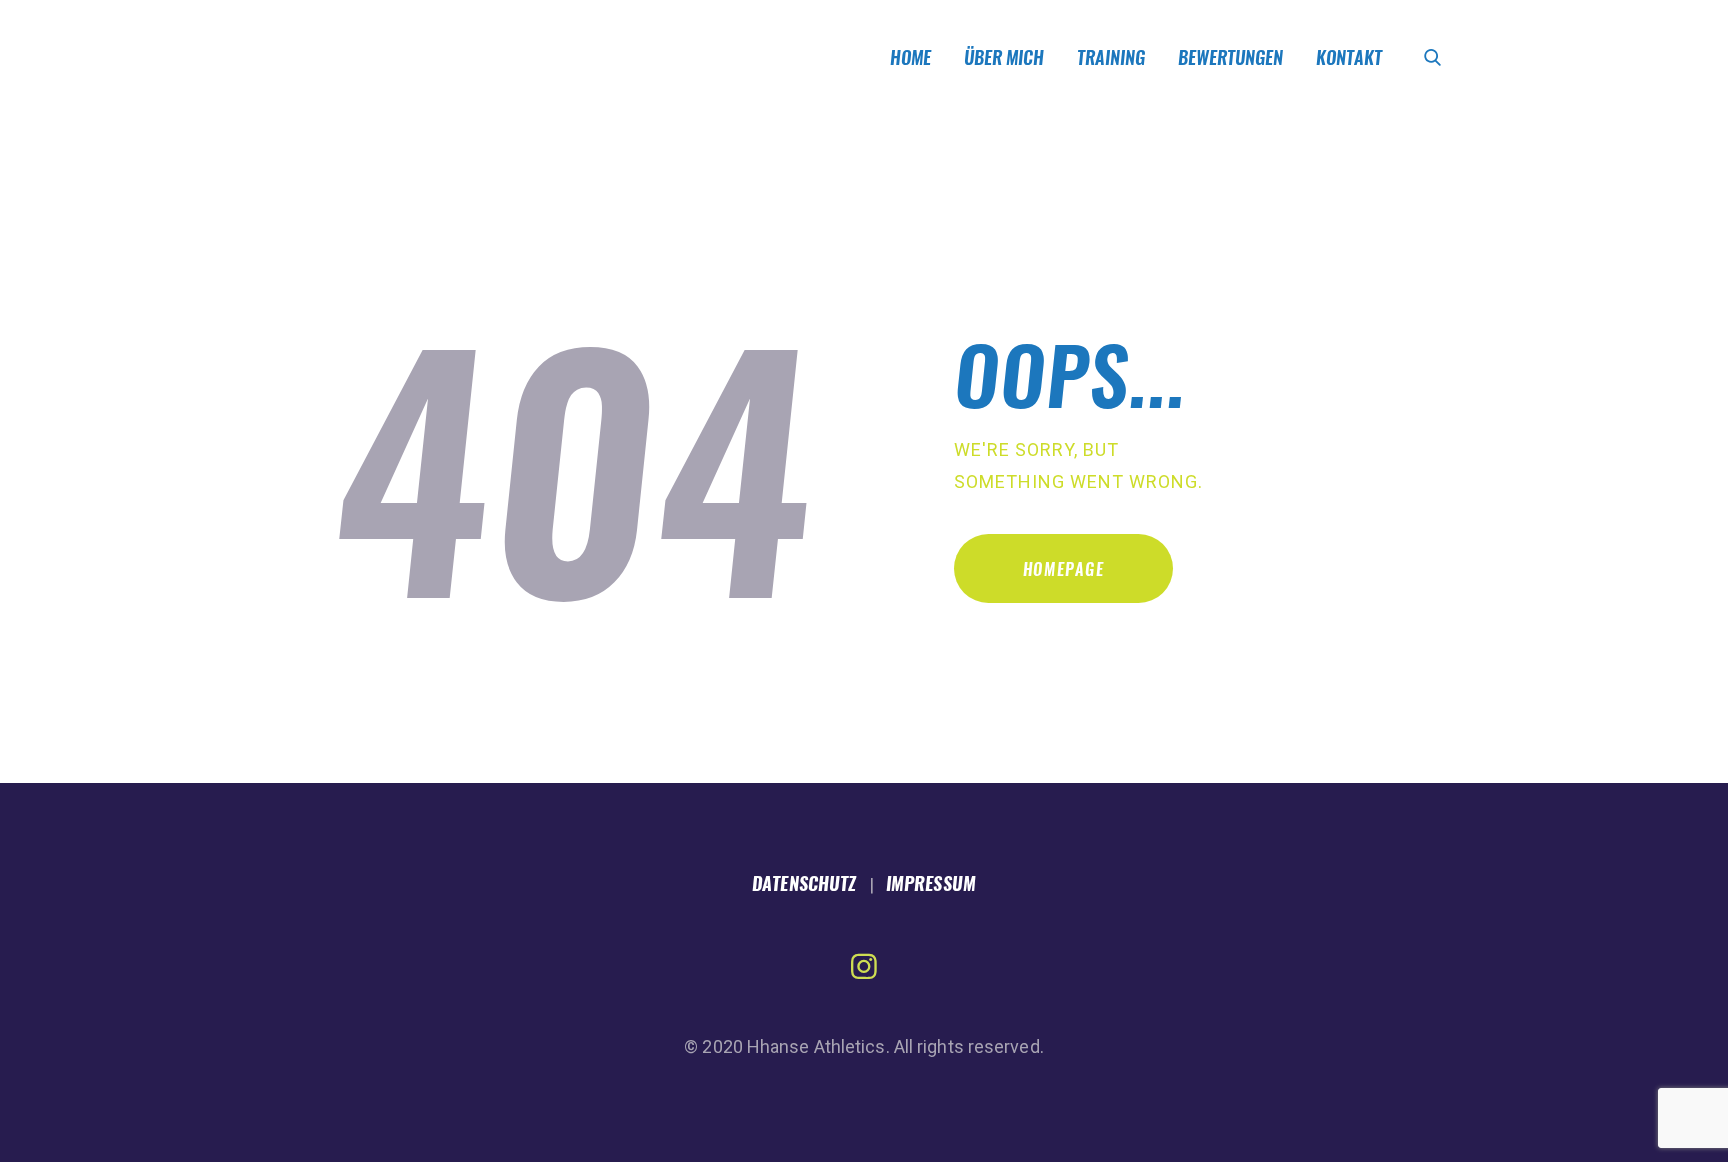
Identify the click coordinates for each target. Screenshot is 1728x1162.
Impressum (931, 883)
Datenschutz (804, 883)
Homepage (1064, 569)
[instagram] (864, 967)
